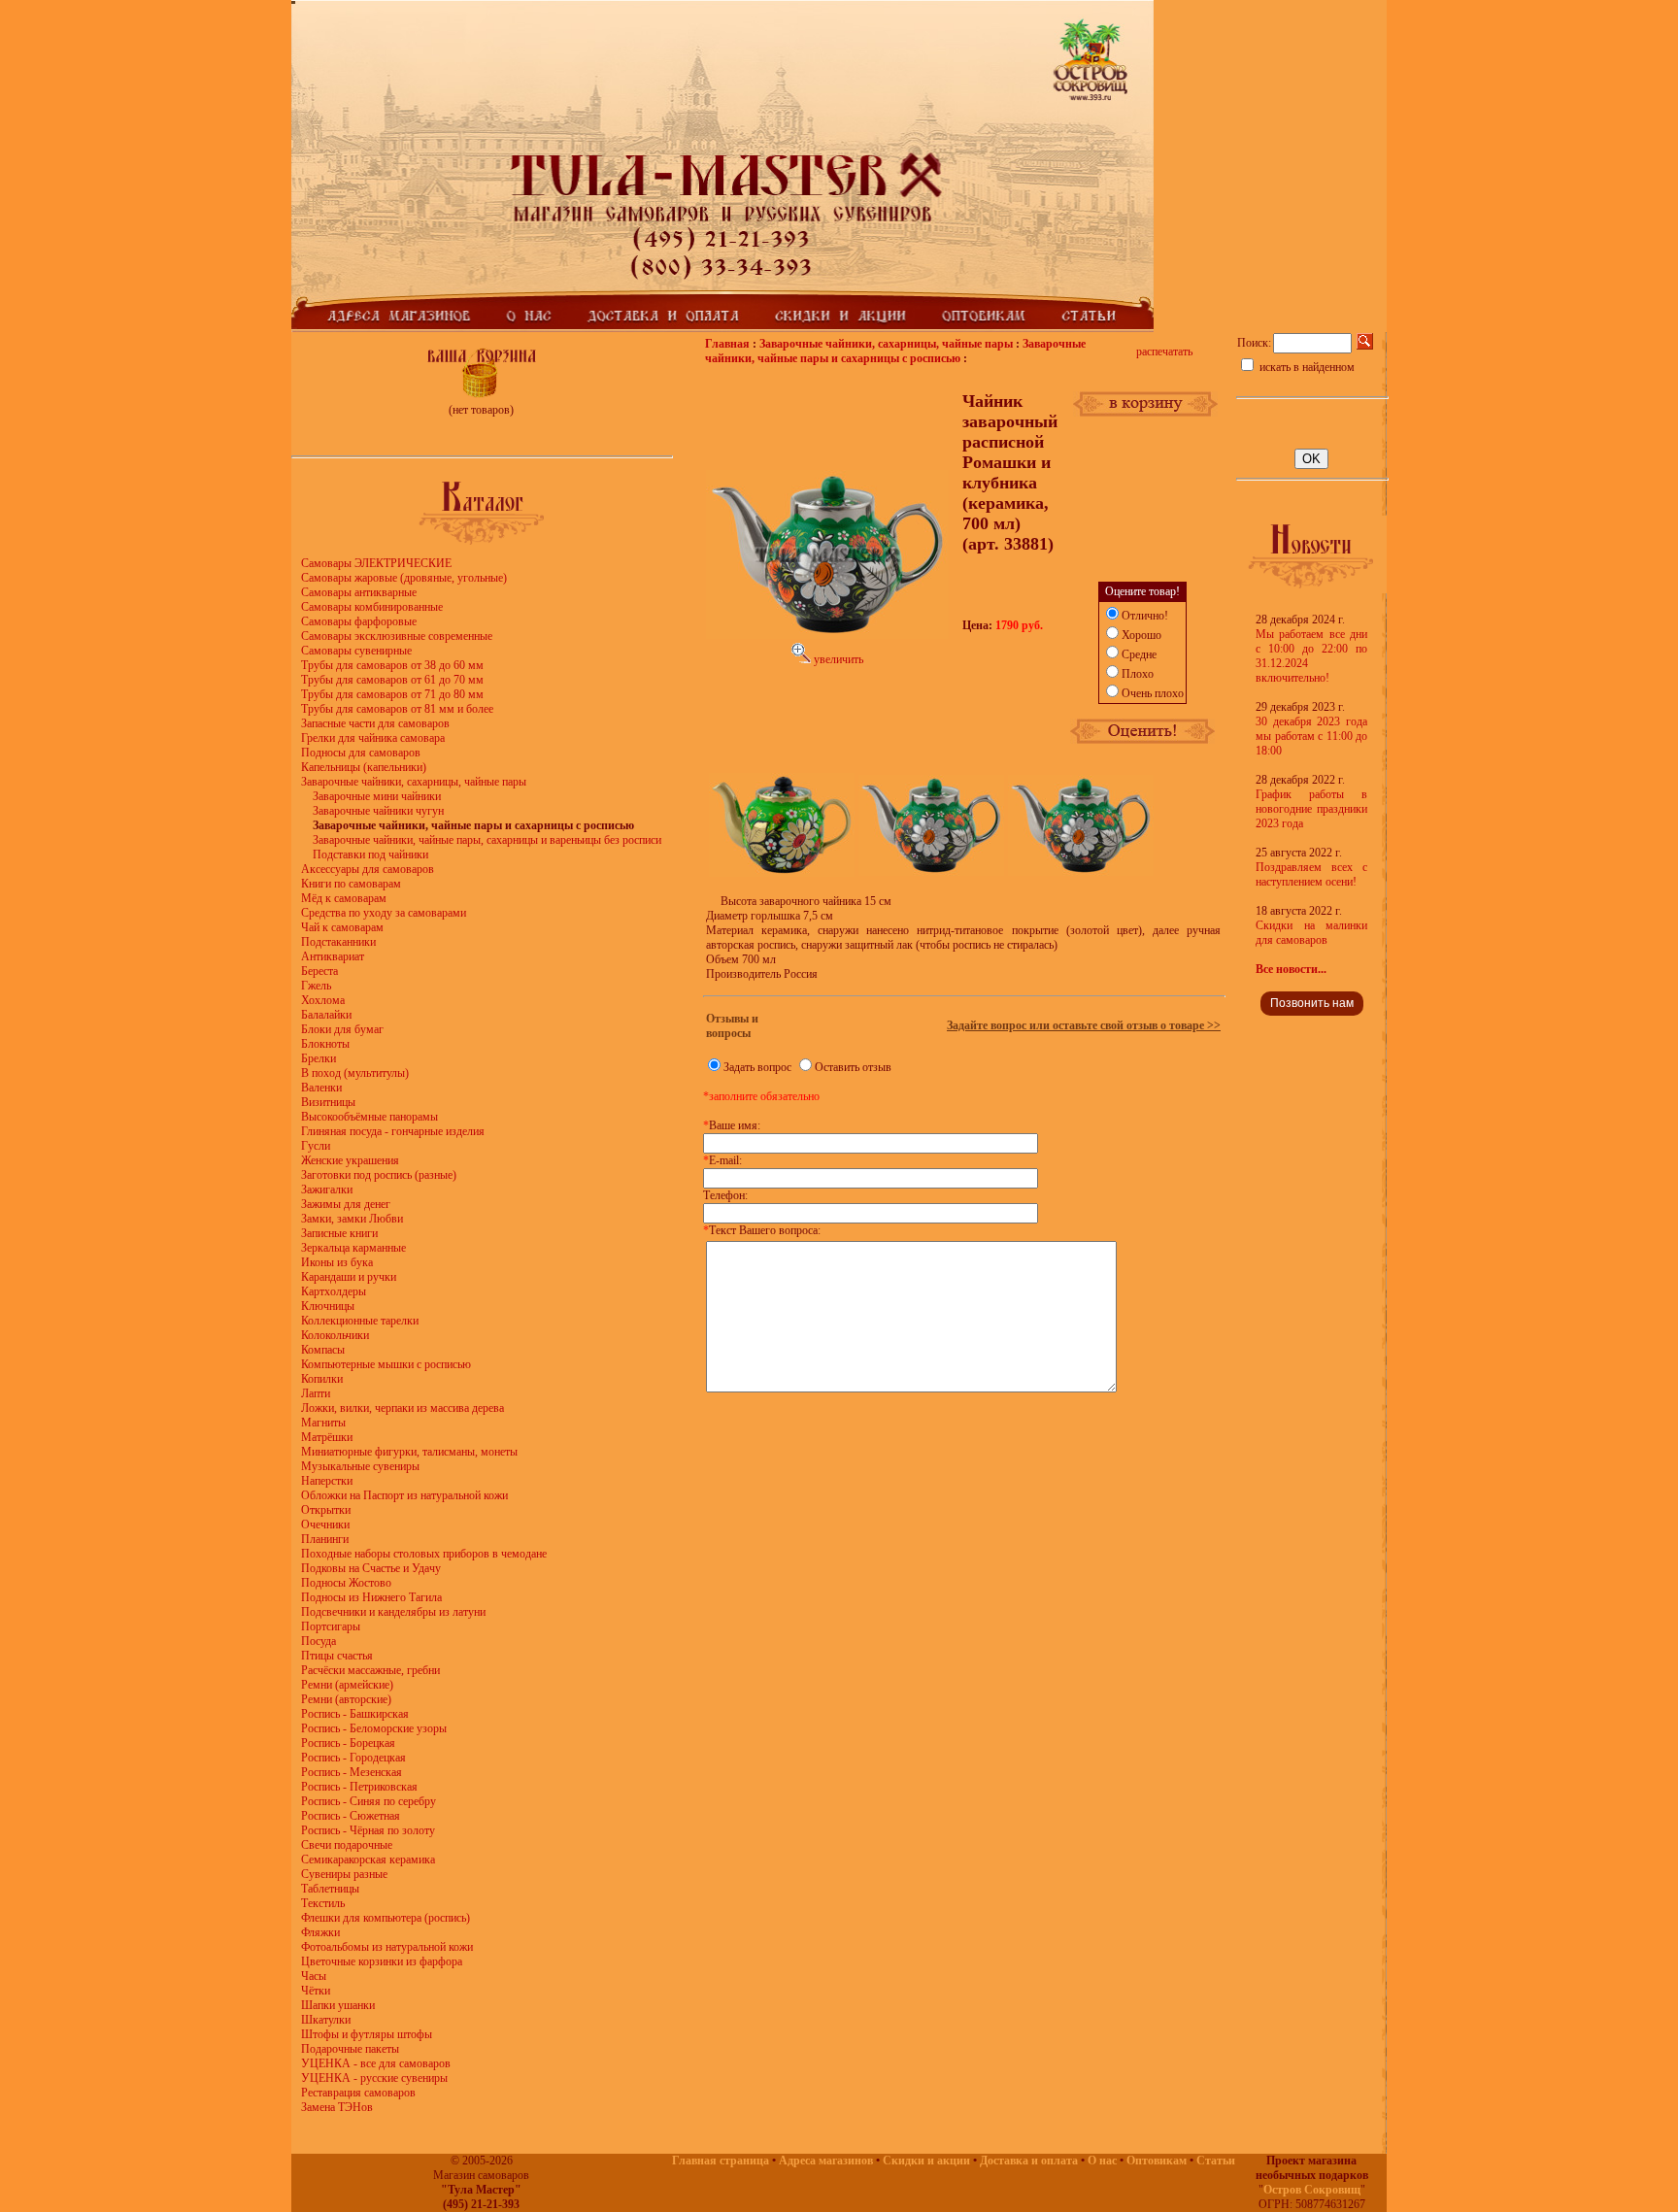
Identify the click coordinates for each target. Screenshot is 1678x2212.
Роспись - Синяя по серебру (369, 1801)
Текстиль (323, 1903)
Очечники (325, 1525)
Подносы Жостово (346, 1583)
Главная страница (721, 2161)
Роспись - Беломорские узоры (374, 1728)
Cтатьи (1216, 2161)
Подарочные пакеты (350, 2049)
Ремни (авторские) (346, 1699)
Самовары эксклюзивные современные (397, 636)
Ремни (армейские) (347, 1685)
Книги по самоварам (351, 884)
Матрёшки (327, 1437)
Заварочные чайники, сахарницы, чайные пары (414, 782)
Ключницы (328, 1306)
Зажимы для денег (346, 1204)
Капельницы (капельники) (364, 767)
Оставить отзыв (853, 1067)
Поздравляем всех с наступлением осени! (1311, 874)
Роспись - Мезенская (352, 1772)
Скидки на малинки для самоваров (1311, 933)
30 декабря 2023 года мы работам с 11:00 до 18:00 (1311, 736)
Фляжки (320, 1932)
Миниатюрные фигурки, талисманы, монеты (409, 1452)
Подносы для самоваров (361, 753)
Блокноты (325, 1044)
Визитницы (328, 1102)
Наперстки (327, 1481)
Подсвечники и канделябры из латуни (393, 1612)
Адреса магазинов (826, 2161)
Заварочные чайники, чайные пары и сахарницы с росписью (895, 351)
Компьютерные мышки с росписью (386, 1364)
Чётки (316, 1991)
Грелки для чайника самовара (373, 738)
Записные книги (339, 1233)
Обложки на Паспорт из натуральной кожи (404, 1495)
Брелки (319, 1058)
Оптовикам (1157, 2161)
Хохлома (323, 1000)
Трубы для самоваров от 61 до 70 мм (392, 680)
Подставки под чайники (370, 855)
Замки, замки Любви (352, 1219)
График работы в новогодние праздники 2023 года (1311, 809)
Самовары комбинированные (372, 607)
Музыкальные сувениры (360, 1466)
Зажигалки (327, 1190)
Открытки (326, 1510)
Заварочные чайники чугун (378, 811)
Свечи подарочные (347, 1845)
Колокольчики (335, 1335)
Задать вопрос (757, 1067)
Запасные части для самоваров (375, 723)
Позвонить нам (1312, 1003)
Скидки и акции (926, 2161)
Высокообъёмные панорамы (369, 1117)
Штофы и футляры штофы (367, 2034)
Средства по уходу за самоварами (384, 913)
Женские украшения (350, 1160)
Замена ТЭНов (337, 2107)
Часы (314, 1976)
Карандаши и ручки (349, 1277)
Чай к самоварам (342, 927)
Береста (319, 971)
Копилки (322, 1379)
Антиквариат (333, 956)
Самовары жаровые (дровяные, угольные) (404, 578)
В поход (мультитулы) (355, 1073)
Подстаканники (338, 942)
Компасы (323, 1350)
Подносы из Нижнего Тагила (371, 1597)
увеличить (837, 659)
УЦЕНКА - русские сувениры (374, 2078)
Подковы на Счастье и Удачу (371, 1568)
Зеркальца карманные (353, 1248)
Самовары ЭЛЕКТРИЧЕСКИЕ (376, 563)
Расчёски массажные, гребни (370, 1670)
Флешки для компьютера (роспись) (386, 1918)
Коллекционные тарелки (360, 1321)
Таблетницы (330, 1889)
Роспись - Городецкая (353, 1758)
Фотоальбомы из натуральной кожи (387, 1947)
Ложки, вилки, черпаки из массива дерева (403, 1408)
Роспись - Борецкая (348, 1743)
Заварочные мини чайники (377, 796)
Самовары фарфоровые (359, 621)
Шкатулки (326, 2020)
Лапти (316, 1393)
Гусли (316, 1146)
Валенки (321, 1088)
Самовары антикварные (359, 592)
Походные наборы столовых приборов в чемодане (424, 1554)
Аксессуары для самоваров (368, 869)
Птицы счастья (337, 1656)
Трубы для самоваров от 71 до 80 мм (392, 694)
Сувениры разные (344, 1874)
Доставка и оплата (1029, 2161)
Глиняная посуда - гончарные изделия (393, 1131)
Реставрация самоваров (358, 2093)
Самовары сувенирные (356, 651)
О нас (1102, 2161)
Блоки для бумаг (342, 1029)
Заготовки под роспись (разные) (379, 1175)
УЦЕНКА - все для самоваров (376, 2063)
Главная (727, 344)
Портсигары (331, 1626)
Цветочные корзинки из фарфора (382, 1961)
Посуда (319, 1641)
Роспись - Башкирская (355, 1714)
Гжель (316, 986)
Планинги (325, 1539)
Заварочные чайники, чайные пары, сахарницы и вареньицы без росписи (487, 840)
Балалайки (326, 1015)
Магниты (323, 1423)
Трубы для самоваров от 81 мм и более (397, 709)
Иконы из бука (337, 1262)
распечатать (1164, 352)
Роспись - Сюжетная (351, 1816)
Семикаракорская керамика (368, 1860)
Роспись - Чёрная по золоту (368, 1830)
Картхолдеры (334, 1291)
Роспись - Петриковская (359, 1787)
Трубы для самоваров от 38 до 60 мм (392, 665)
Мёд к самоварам (344, 898)
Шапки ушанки (338, 2005)
